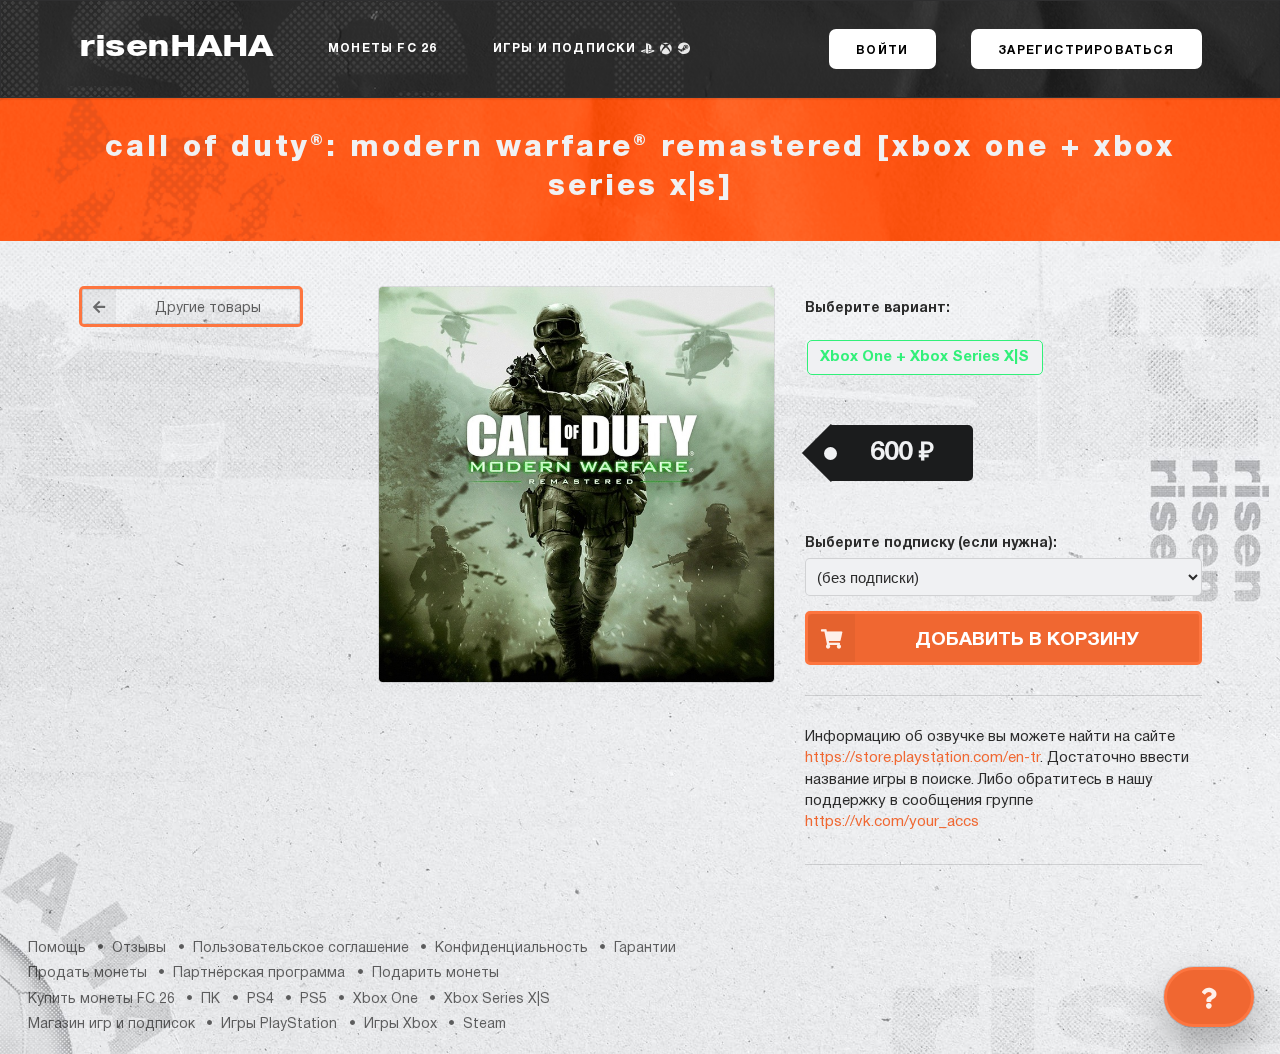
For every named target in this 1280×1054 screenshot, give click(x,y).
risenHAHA (176, 48)
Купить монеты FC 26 (101, 999)
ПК (210, 999)
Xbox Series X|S (497, 999)
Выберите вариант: (877, 308)
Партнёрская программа (259, 973)
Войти (882, 50)
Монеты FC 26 (382, 48)
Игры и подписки (567, 48)
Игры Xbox (400, 1024)
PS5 (313, 999)
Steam (484, 1024)
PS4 (260, 999)
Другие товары (208, 308)
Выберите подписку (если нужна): (931, 543)
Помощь (57, 948)
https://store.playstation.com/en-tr (922, 758)
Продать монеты (87, 973)
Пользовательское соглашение (301, 948)
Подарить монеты (435, 973)
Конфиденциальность (511, 948)
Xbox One (385, 999)
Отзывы (139, 948)
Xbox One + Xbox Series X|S (924, 357)
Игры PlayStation (279, 1024)
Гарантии (645, 948)
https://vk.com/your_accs (892, 822)
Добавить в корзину (1027, 640)
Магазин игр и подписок (111, 1024)
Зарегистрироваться (1086, 50)
